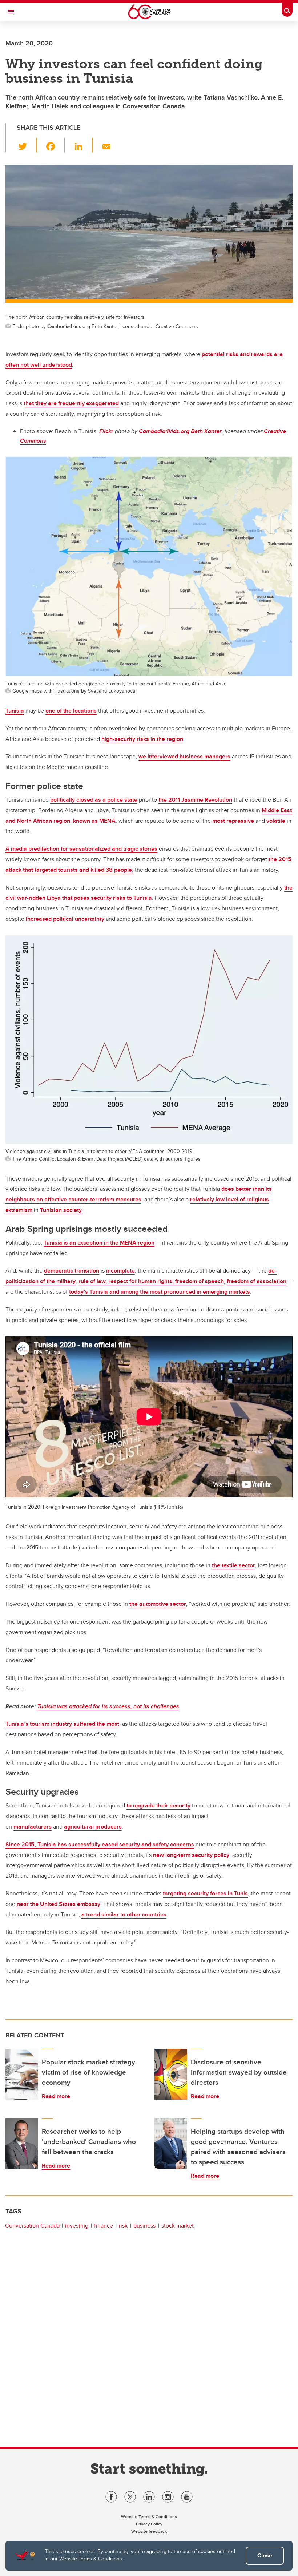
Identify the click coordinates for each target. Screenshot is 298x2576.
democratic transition (72, 1271)
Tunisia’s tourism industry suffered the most (62, 1724)
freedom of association (257, 1281)
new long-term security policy (191, 1855)
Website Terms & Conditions (91, 2559)
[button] (27, 145)
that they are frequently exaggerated (71, 403)
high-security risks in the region (142, 739)
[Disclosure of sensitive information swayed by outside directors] (171, 2074)
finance (104, 2226)
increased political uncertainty (65, 919)
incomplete (120, 1271)
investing (77, 2226)
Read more (56, 2096)
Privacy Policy (149, 2524)
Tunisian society (61, 1210)
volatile (276, 821)
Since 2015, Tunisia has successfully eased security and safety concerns (100, 1844)
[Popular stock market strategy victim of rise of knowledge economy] (22, 2074)
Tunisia (15, 711)
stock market (178, 2226)
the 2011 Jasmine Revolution (195, 800)
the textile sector (233, 1565)
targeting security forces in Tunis (205, 1893)
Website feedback (149, 2531)
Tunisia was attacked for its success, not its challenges (108, 1706)
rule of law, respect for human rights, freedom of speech (151, 1281)
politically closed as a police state (94, 800)
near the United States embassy (59, 1904)
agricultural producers (93, 1827)
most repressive (233, 821)
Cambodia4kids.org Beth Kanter (180, 431)
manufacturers (33, 1827)
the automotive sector (158, 1604)
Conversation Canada (32, 2226)
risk (123, 2226)
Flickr (106, 431)
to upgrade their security (158, 1805)
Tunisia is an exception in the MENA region (99, 1243)
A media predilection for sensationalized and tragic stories (81, 849)
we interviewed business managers (184, 756)
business (144, 2226)
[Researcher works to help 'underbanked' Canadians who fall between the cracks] (22, 2144)
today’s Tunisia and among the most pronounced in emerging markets (160, 1292)
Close (265, 2555)
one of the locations (71, 711)
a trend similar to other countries (124, 1914)
